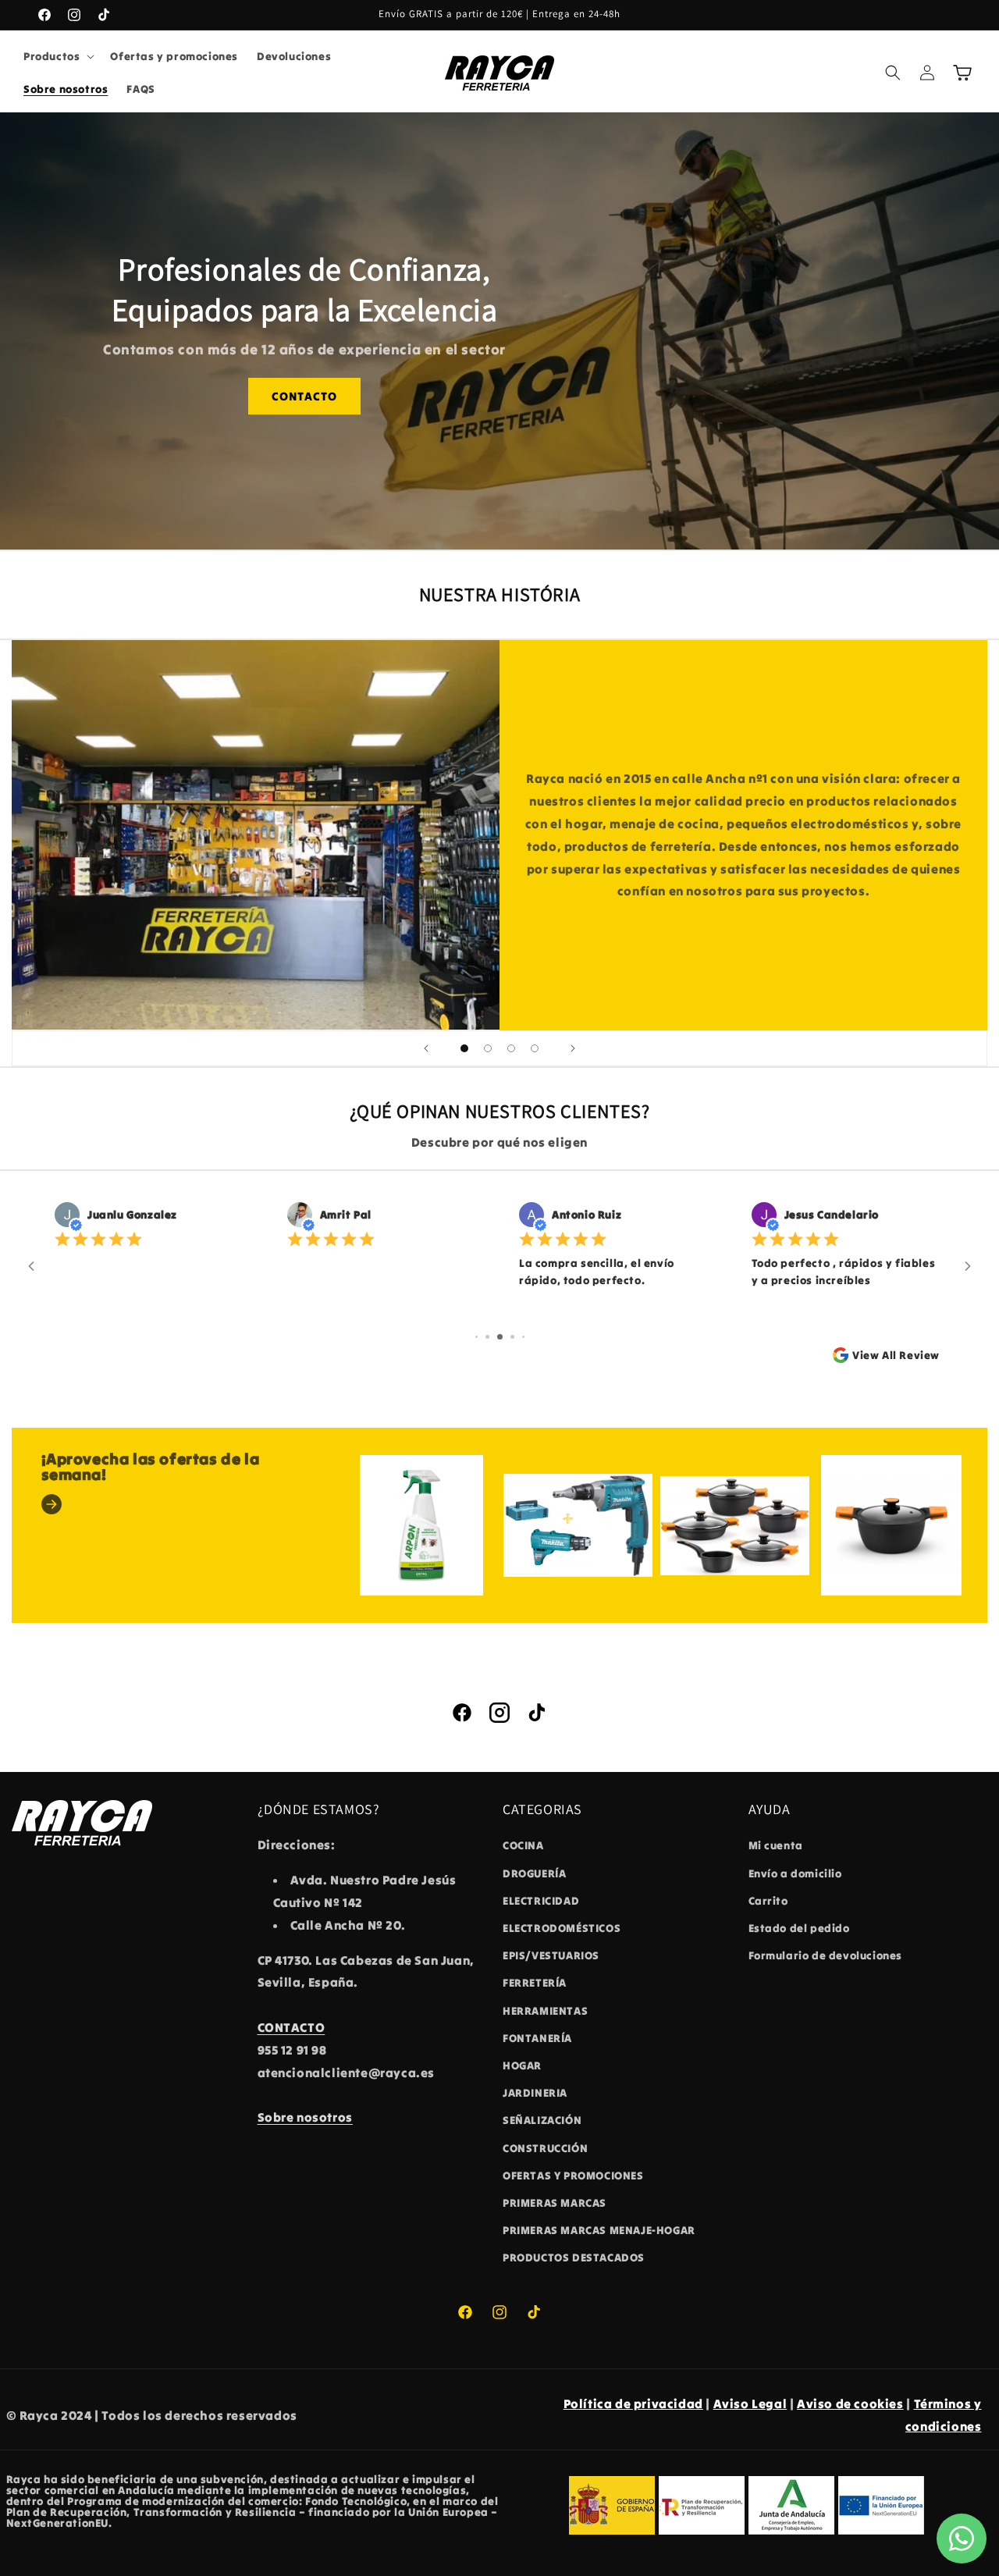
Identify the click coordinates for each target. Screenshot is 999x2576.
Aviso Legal (750, 2403)
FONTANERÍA (537, 2038)
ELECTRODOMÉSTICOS (562, 1928)
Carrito (768, 1901)
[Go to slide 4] (512, 1337)
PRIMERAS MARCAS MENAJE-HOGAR (599, 2230)
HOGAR (522, 2065)
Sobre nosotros (305, 2117)
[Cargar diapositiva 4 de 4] (535, 1048)
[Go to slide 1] (476, 1337)
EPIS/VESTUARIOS (551, 1955)
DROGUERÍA (534, 1873)
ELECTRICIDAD (541, 1901)
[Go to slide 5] (523, 1337)
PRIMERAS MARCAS (555, 2203)
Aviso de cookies (850, 2403)
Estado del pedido (799, 1928)
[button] (57, 56)
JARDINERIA (535, 2093)
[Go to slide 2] (487, 1337)
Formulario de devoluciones (826, 1955)
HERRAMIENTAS (545, 2011)
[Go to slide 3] (500, 1337)
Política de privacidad (633, 2403)
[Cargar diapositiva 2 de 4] (488, 1048)
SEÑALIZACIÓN (542, 2120)
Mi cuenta (776, 1845)
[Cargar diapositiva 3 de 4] (511, 1048)
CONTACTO (304, 396)
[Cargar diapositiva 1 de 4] (464, 1048)
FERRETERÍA (535, 1983)
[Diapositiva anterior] (426, 1048)
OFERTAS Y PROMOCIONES (573, 2176)
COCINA (523, 1845)
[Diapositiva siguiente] (573, 1048)
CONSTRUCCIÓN (545, 2148)
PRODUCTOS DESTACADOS (574, 2258)
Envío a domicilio (795, 1873)
